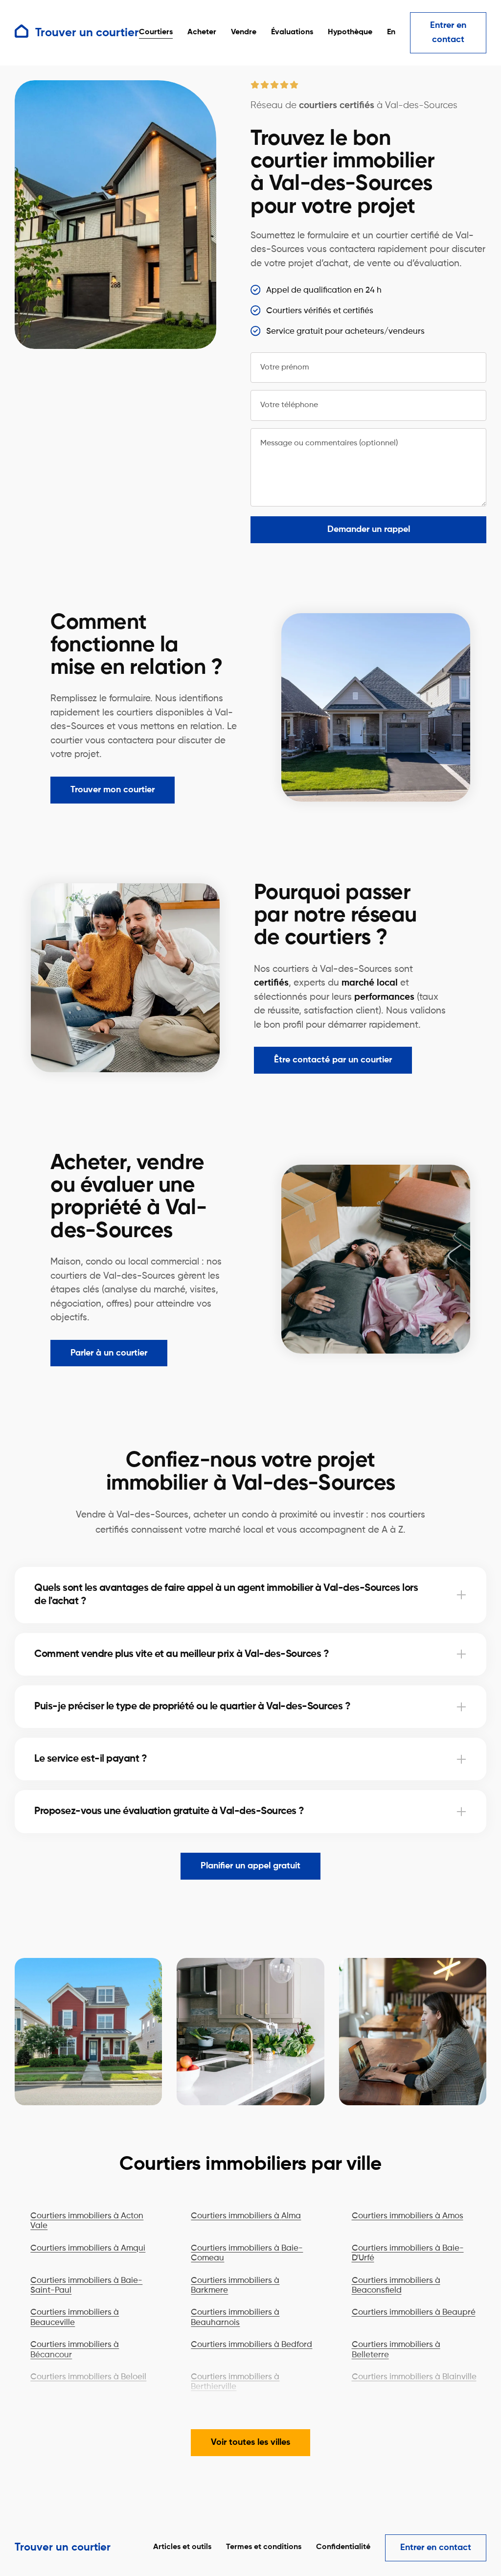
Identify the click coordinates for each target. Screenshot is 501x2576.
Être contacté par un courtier (333, 1060)
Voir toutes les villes (250, 2442)
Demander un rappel (369, 529)
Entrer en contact (448, 33)
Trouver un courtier (63, 2548)
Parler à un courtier (109, 1353)
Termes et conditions (264, 2547)
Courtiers (156, 32)
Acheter (202, 32)
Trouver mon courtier (113, 790)
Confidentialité (343, 2547)
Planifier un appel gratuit (250, 1866)
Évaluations (292, 32)
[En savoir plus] (461, 1595)
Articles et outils (182, 2547)
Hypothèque (350, 32)
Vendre (244, 32)
